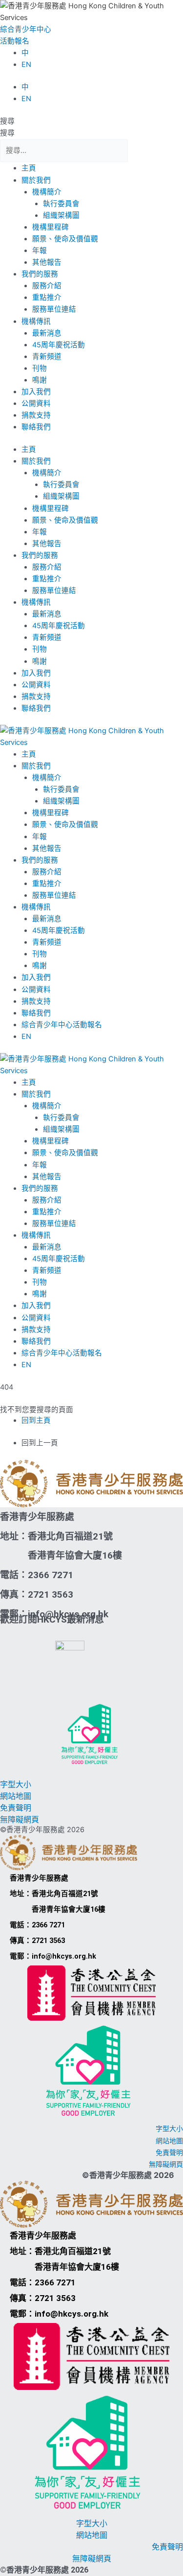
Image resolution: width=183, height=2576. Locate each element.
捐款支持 (36, 415)
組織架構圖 (61, 215)
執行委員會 (61, 204)
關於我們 (36, 180)
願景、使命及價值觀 (65, 239)
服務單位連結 (54, 309)
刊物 (40, 368)
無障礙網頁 (20, 1819)
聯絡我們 (36, 427)
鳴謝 (40, 380)
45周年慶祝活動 (59, 345)
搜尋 (7, 121)
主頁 (29, 168)
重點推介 (47, 297)
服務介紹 (47, 286)
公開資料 (36, 403)
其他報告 (47, 262)
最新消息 (47, 333)
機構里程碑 (51, 227)
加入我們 (36, 392)
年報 (40, 251)
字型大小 (16, 1784)
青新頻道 (47, 357)
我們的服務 (40, 274)
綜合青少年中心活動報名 (62, 1025)
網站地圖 (16, 1796)
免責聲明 (16, 1808)
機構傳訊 (36, 321)
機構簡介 (47, 192)
